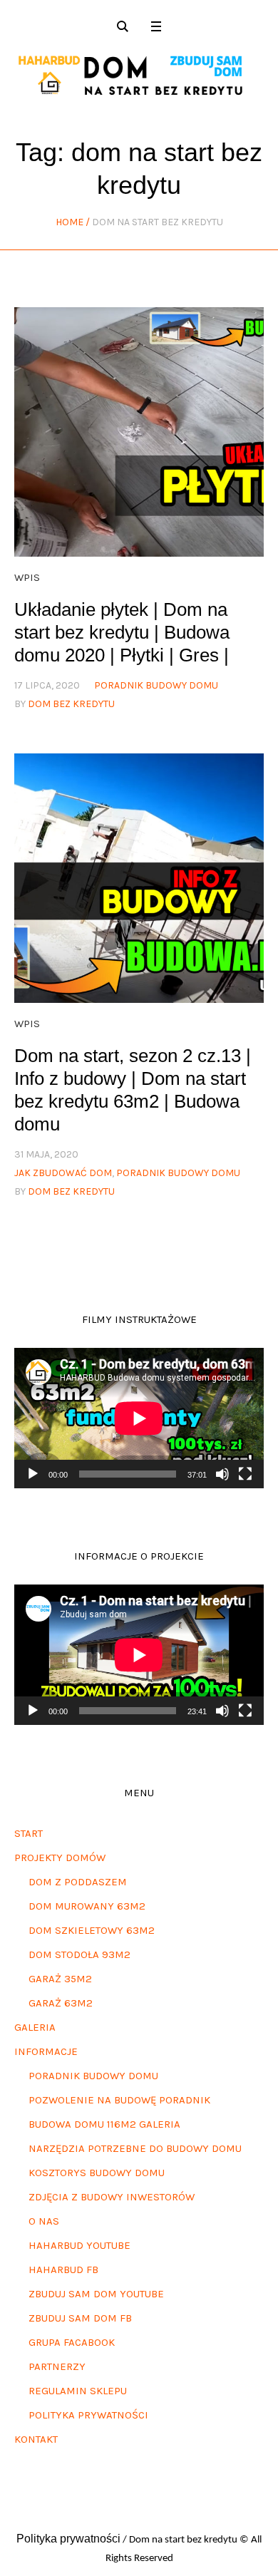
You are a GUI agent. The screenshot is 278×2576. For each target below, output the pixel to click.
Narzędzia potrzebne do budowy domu (135, 2148)
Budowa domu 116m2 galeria (104, 2124)
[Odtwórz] (33, 1474)
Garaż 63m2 (61, 2003)
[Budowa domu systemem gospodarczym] (139, 76)
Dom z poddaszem (78, 1882)
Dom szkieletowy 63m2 (92, 1930)
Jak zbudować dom (63, 1173)
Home (69, 222)
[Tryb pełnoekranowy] (245, 1474)
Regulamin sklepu (78, 2391)
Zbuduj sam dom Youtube (96, 2294)
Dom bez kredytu (71, 704)
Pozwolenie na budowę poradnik (119, 2100)
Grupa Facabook (72, 2342)
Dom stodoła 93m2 (79, 1954)
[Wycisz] (222, 1474)
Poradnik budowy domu (93, 2076)
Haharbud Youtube (79, 2245)
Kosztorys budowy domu (97, 2173)
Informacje (46, 2051)
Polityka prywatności (88, 2415)
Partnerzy (57, 2366)
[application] (139, 1418)
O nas (44, 2221)
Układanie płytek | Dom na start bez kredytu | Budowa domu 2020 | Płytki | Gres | (122, 632)
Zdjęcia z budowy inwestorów (112, 2197)
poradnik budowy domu (156, 685)
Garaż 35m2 (60, 1979)
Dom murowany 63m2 (87, 1906)
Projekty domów (60, 1858)
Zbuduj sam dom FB (80, 2318)
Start (29, 1833)
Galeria (35, 2027)
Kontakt (36, 2439)
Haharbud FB (63, 2270)
